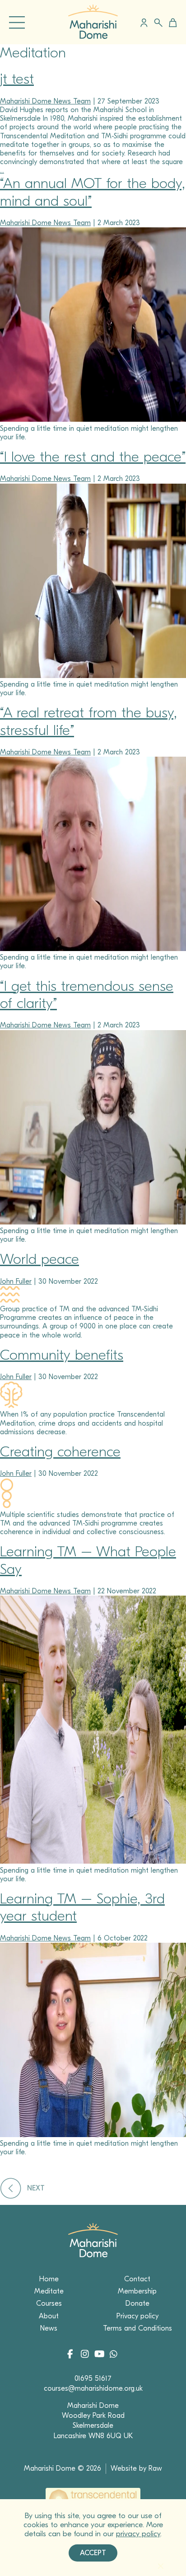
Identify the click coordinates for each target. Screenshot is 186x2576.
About (49, 2316)
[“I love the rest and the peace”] (93, 676)
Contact (137, 2279)
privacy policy (138, 2534)
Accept (93, 2553)
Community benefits (62, 1355)
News (49, 2328)
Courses (49, 2303)
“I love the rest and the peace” (93, 457)
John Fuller (16, 1281)
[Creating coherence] (7, 1506)
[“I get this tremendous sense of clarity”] (93, 1222)
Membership (137, 2291)
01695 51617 (93, 2378)
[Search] (158, 23)
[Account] (144, 23)
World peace (40, 1259)
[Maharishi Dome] (93, 37)
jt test (17, 79)
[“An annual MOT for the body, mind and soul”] (93, 419)
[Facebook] (73, 2355)
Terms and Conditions (137, 2328)
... (2, 170)
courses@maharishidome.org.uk (93, 2388)
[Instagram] (86, 2355)
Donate (137, 2303)
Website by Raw (136, 2468)
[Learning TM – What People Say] (93, 1861)
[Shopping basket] (171, 23)
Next (36, 2188)
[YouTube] (100, 2355)
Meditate (49, 2291)
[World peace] (10, 1300)
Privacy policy (137, 2316)
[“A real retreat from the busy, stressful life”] (93, 949)
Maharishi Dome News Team (45, 101)
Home (49, 2279)
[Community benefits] (11, 1406)
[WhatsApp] (113, 2355)
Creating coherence (60, 1452)
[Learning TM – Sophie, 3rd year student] (93, 2135)
